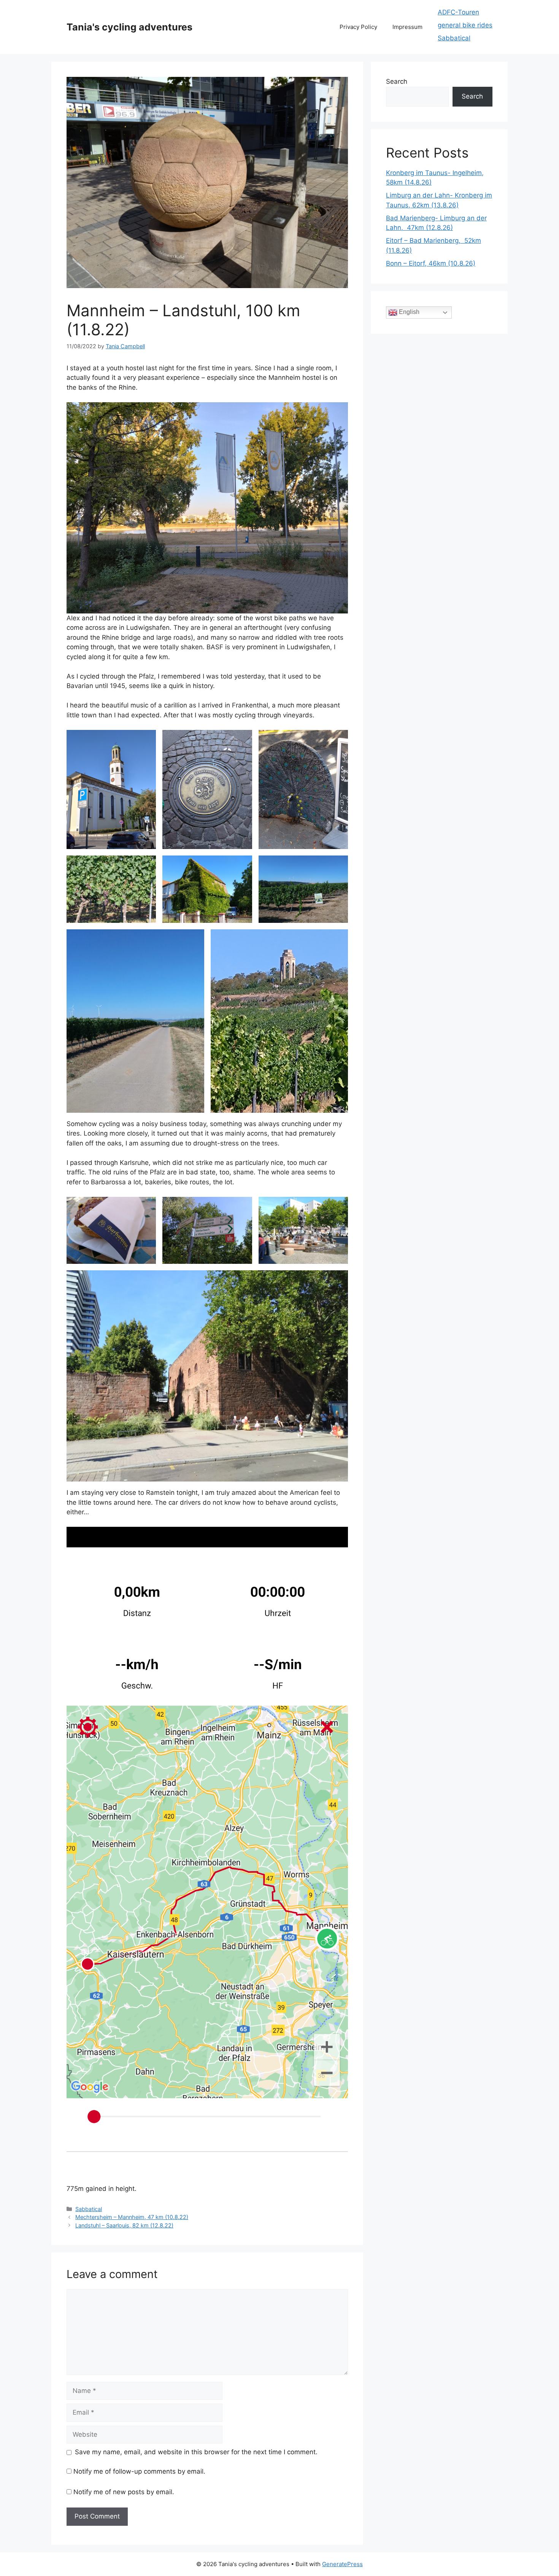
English (408, 312)
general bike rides (465, 25)
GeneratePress (342, 2564)
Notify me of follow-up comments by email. (139, 2471)
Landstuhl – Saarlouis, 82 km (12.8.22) (124, 2225)
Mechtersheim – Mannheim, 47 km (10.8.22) (132, 2217)
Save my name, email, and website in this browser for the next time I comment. (196, 2452)
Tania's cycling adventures (129, 27)
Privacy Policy (358, 27)
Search (397, 81)
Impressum (407, 27)
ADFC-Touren (458, 12)
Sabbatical (454, 38)
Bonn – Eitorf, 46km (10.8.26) (431, 263)
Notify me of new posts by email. (124, 2492)
